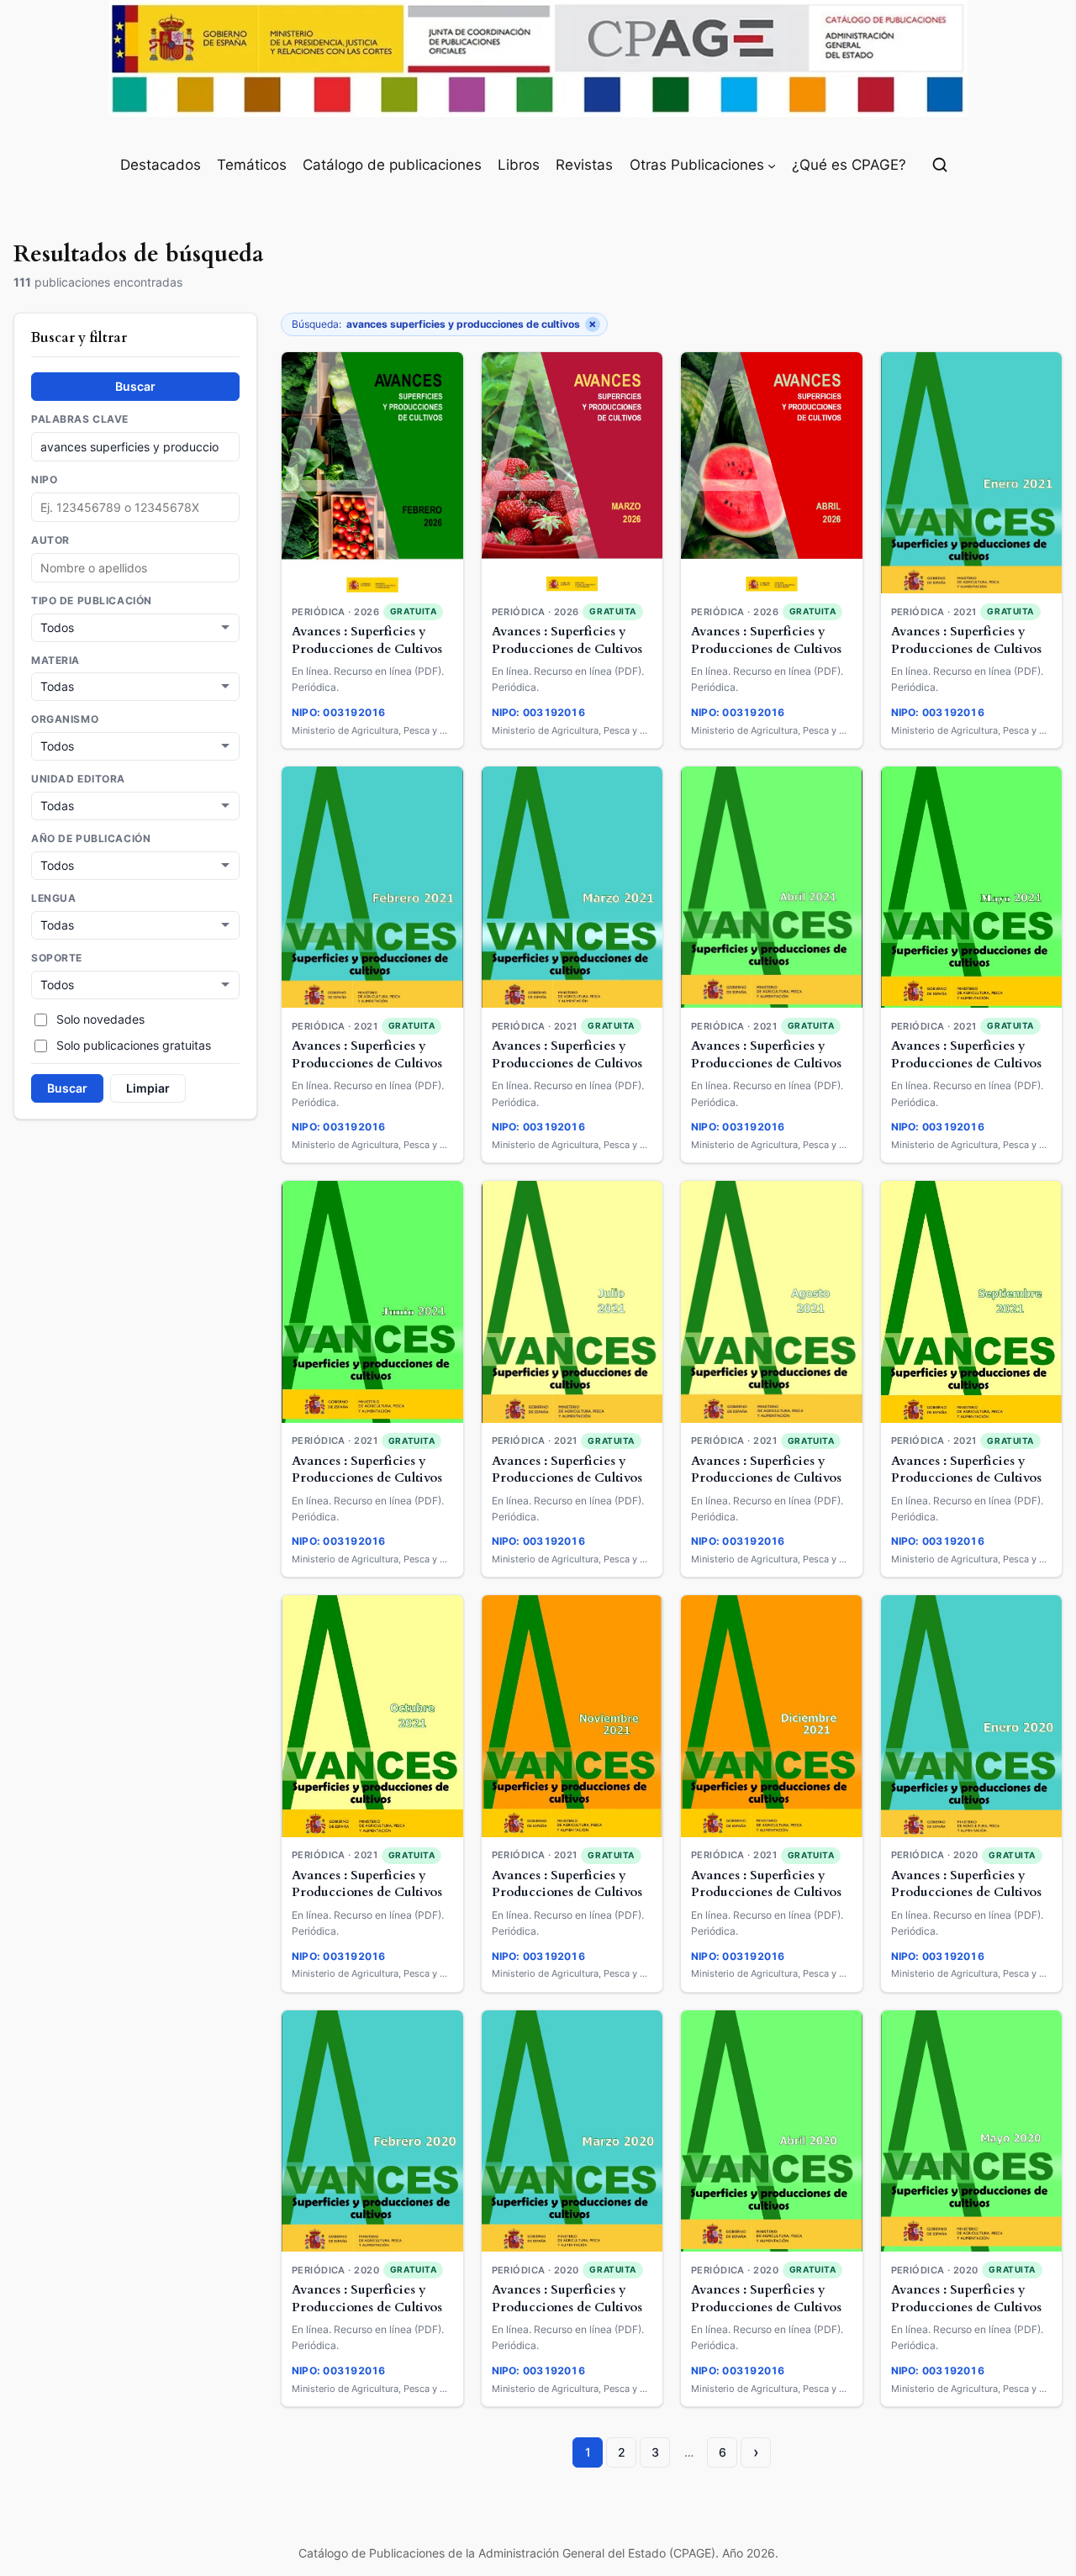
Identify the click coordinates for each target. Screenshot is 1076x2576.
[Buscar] (940, 165)
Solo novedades (100, 1019)
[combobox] (135, 567)
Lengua (53, 898)
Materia (55, 660)
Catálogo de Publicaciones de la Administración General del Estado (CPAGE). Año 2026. (538, 2553)
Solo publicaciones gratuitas (134, 1045)
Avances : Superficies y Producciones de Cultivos (367, 640)
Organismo (65, 719)
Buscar (135, 386)
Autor (50, 540)
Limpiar (148, 1087)
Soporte (57, 957)
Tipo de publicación (92, 600)
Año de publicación (91, 839)
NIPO (44, 480)
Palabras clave (80, 419)
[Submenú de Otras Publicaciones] (772, 165)
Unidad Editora (78, 779)
